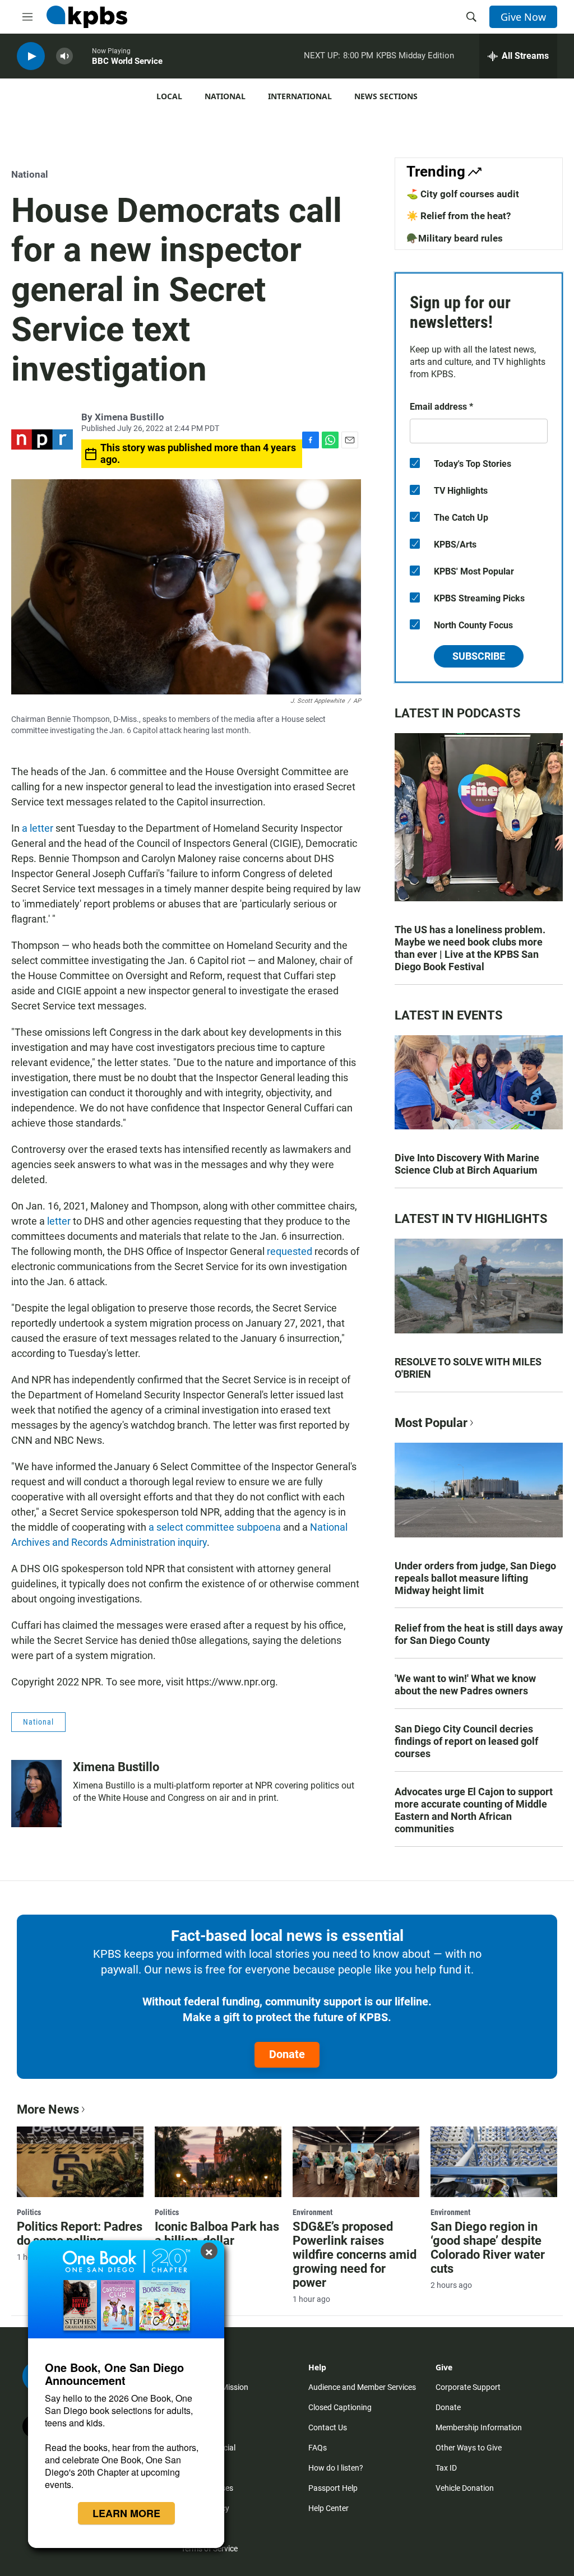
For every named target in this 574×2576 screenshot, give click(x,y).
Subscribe (479, 656)
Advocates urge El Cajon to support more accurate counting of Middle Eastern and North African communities (474, 1810)
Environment (313, 2212)
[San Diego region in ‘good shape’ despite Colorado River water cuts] (494, 2162)
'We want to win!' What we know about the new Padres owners (465, 1685)
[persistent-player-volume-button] (64, 56)
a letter (39, 828)
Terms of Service (209, 2549)
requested (290, 1251)
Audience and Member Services (362, 2387)
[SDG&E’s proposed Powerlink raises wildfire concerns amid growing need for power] (356, 2162)
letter (59, 1221)
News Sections (386, 96)
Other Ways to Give (469, 2448)
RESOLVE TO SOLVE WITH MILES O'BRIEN (468, 1368)
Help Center (328, 2508)
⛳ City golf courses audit (463, 194)
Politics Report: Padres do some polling (80, 2234)
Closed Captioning (340, 2407)
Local (169, 96)
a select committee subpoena (215, 1527)
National (225, 96)
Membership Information (479, 2427)
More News (48, 2109)
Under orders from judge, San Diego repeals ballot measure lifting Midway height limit (475, 1578)
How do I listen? (336, 2468)
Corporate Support (468, 2387)
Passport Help (333, 2488)
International (300, 96)
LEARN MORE (126, 2513)
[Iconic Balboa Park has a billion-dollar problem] (218, 2162)
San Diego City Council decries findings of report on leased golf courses (466, 1741)
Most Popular (431, 1423)
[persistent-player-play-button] (31, 56)
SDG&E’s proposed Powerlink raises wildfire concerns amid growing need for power (355, 2255)
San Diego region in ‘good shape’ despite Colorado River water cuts (488, 2248)
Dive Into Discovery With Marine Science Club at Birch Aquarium (467, 1164)
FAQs (318, 2448)
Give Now (523, 17)
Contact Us (328, 2427)
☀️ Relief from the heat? (459, 216)
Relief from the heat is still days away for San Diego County (479, 1634)
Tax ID (446, 2468)
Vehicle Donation (465, 2488)
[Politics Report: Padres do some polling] (80, 2162)
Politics (29, 2212)
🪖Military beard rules (455, 238)
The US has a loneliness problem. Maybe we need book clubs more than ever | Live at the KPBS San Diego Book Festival (470, 948)
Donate (287, 2054)
